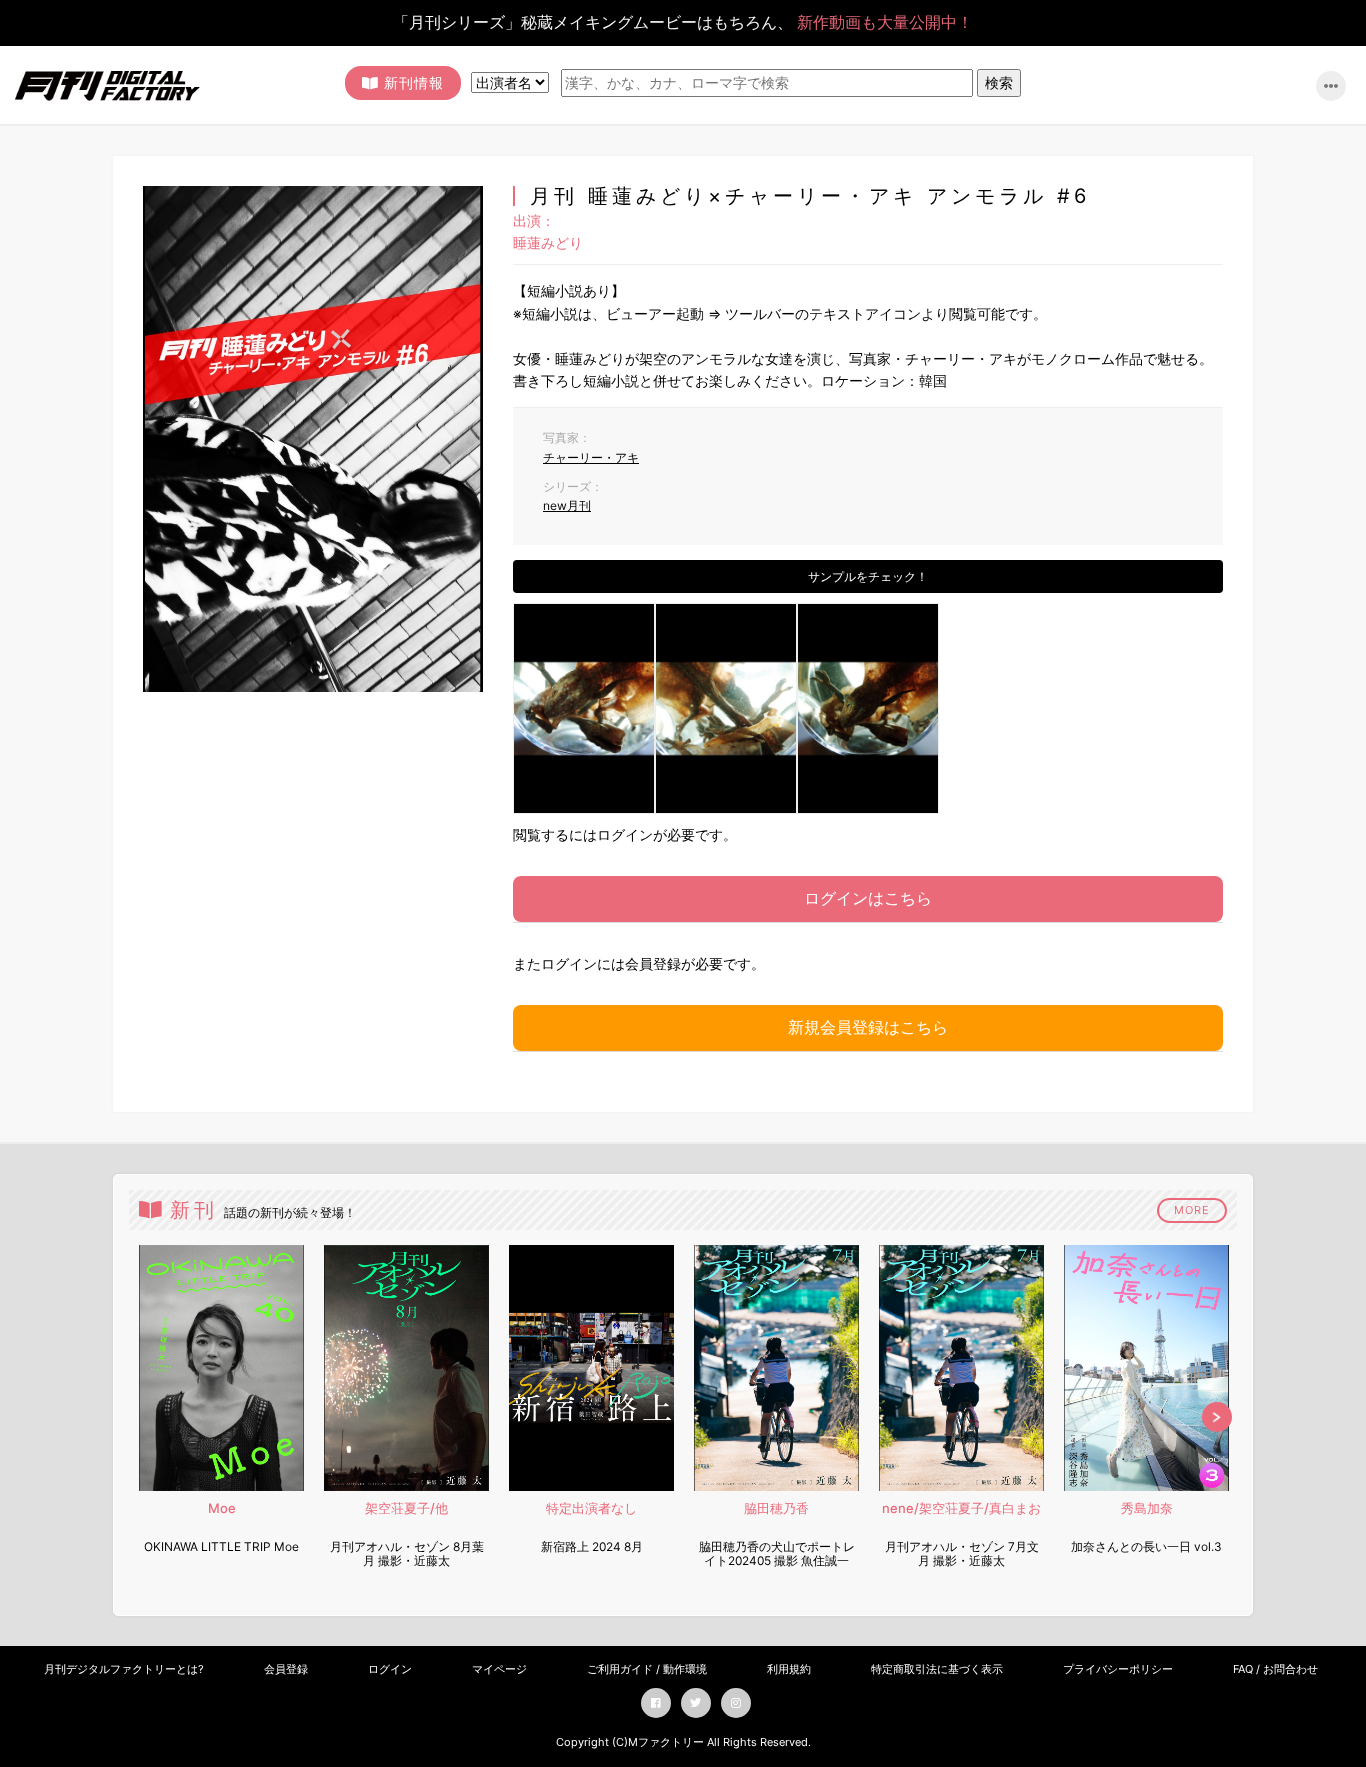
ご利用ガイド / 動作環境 (647, 1669)
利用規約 (789, 1669)
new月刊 (567, 505)
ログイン (390, 1669)
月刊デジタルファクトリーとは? (124, 1669)
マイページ (499, 1669)
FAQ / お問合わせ (1275, 1669)
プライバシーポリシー (1118, 1669)
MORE (1192, 1210)
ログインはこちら (868, 898)
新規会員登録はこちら (868, 1027)
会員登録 (286, 1669)
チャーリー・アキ (591, 457)
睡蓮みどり (548, 242)
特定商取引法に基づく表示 (937, 1669)
